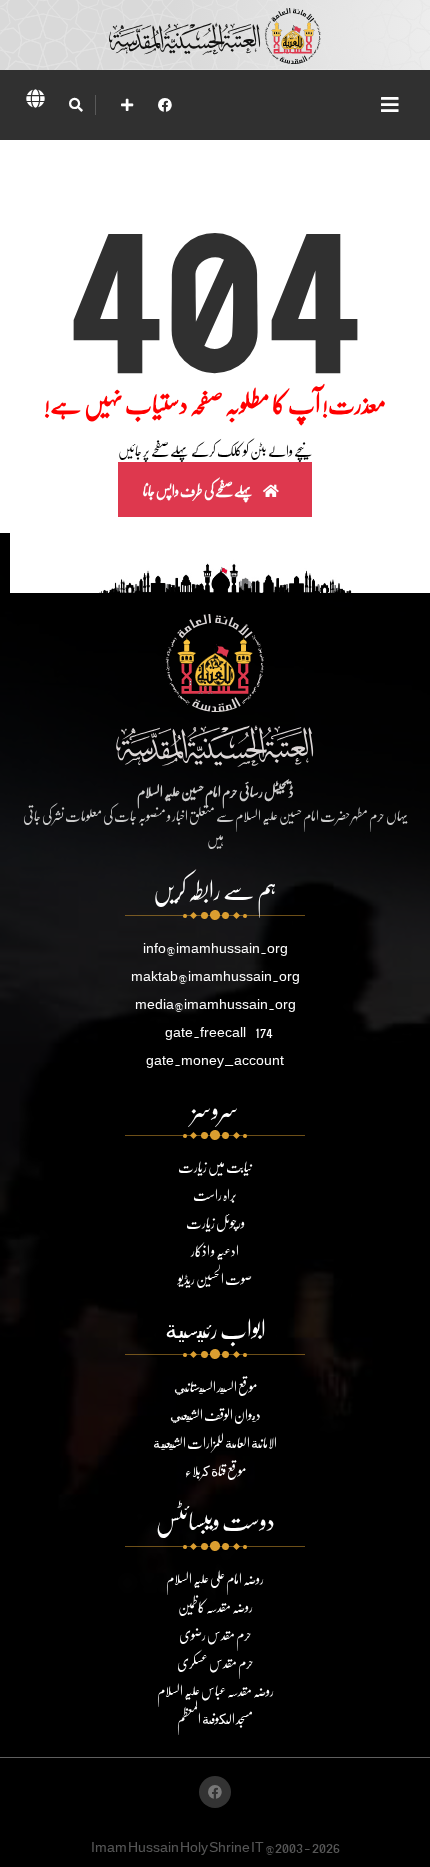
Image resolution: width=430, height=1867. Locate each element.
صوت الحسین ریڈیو (215, 1278)
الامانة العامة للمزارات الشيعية (215, 1442)
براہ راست (215, 1194)
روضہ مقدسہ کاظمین (215, 1606)
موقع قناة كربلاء (215, 1470)
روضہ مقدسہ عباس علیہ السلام (215, 1690)
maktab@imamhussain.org (215, 975)
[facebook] (165, 104)
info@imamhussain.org (215, 947)
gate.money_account (215, 1059)
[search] (75, 105)
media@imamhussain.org (215, 1003)
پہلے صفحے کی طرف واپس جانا (199, 490)
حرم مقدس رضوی (215, 1634)
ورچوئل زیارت (215, 1222)
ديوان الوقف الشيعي (215, 1414)
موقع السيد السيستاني (215, 1386)
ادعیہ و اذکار (215, 1250)
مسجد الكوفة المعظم (215, 1718)
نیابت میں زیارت (215, 1166)
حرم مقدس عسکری (215, 1662)
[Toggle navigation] (390, 104)
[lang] (35, 102)
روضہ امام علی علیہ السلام (215, 1578)
